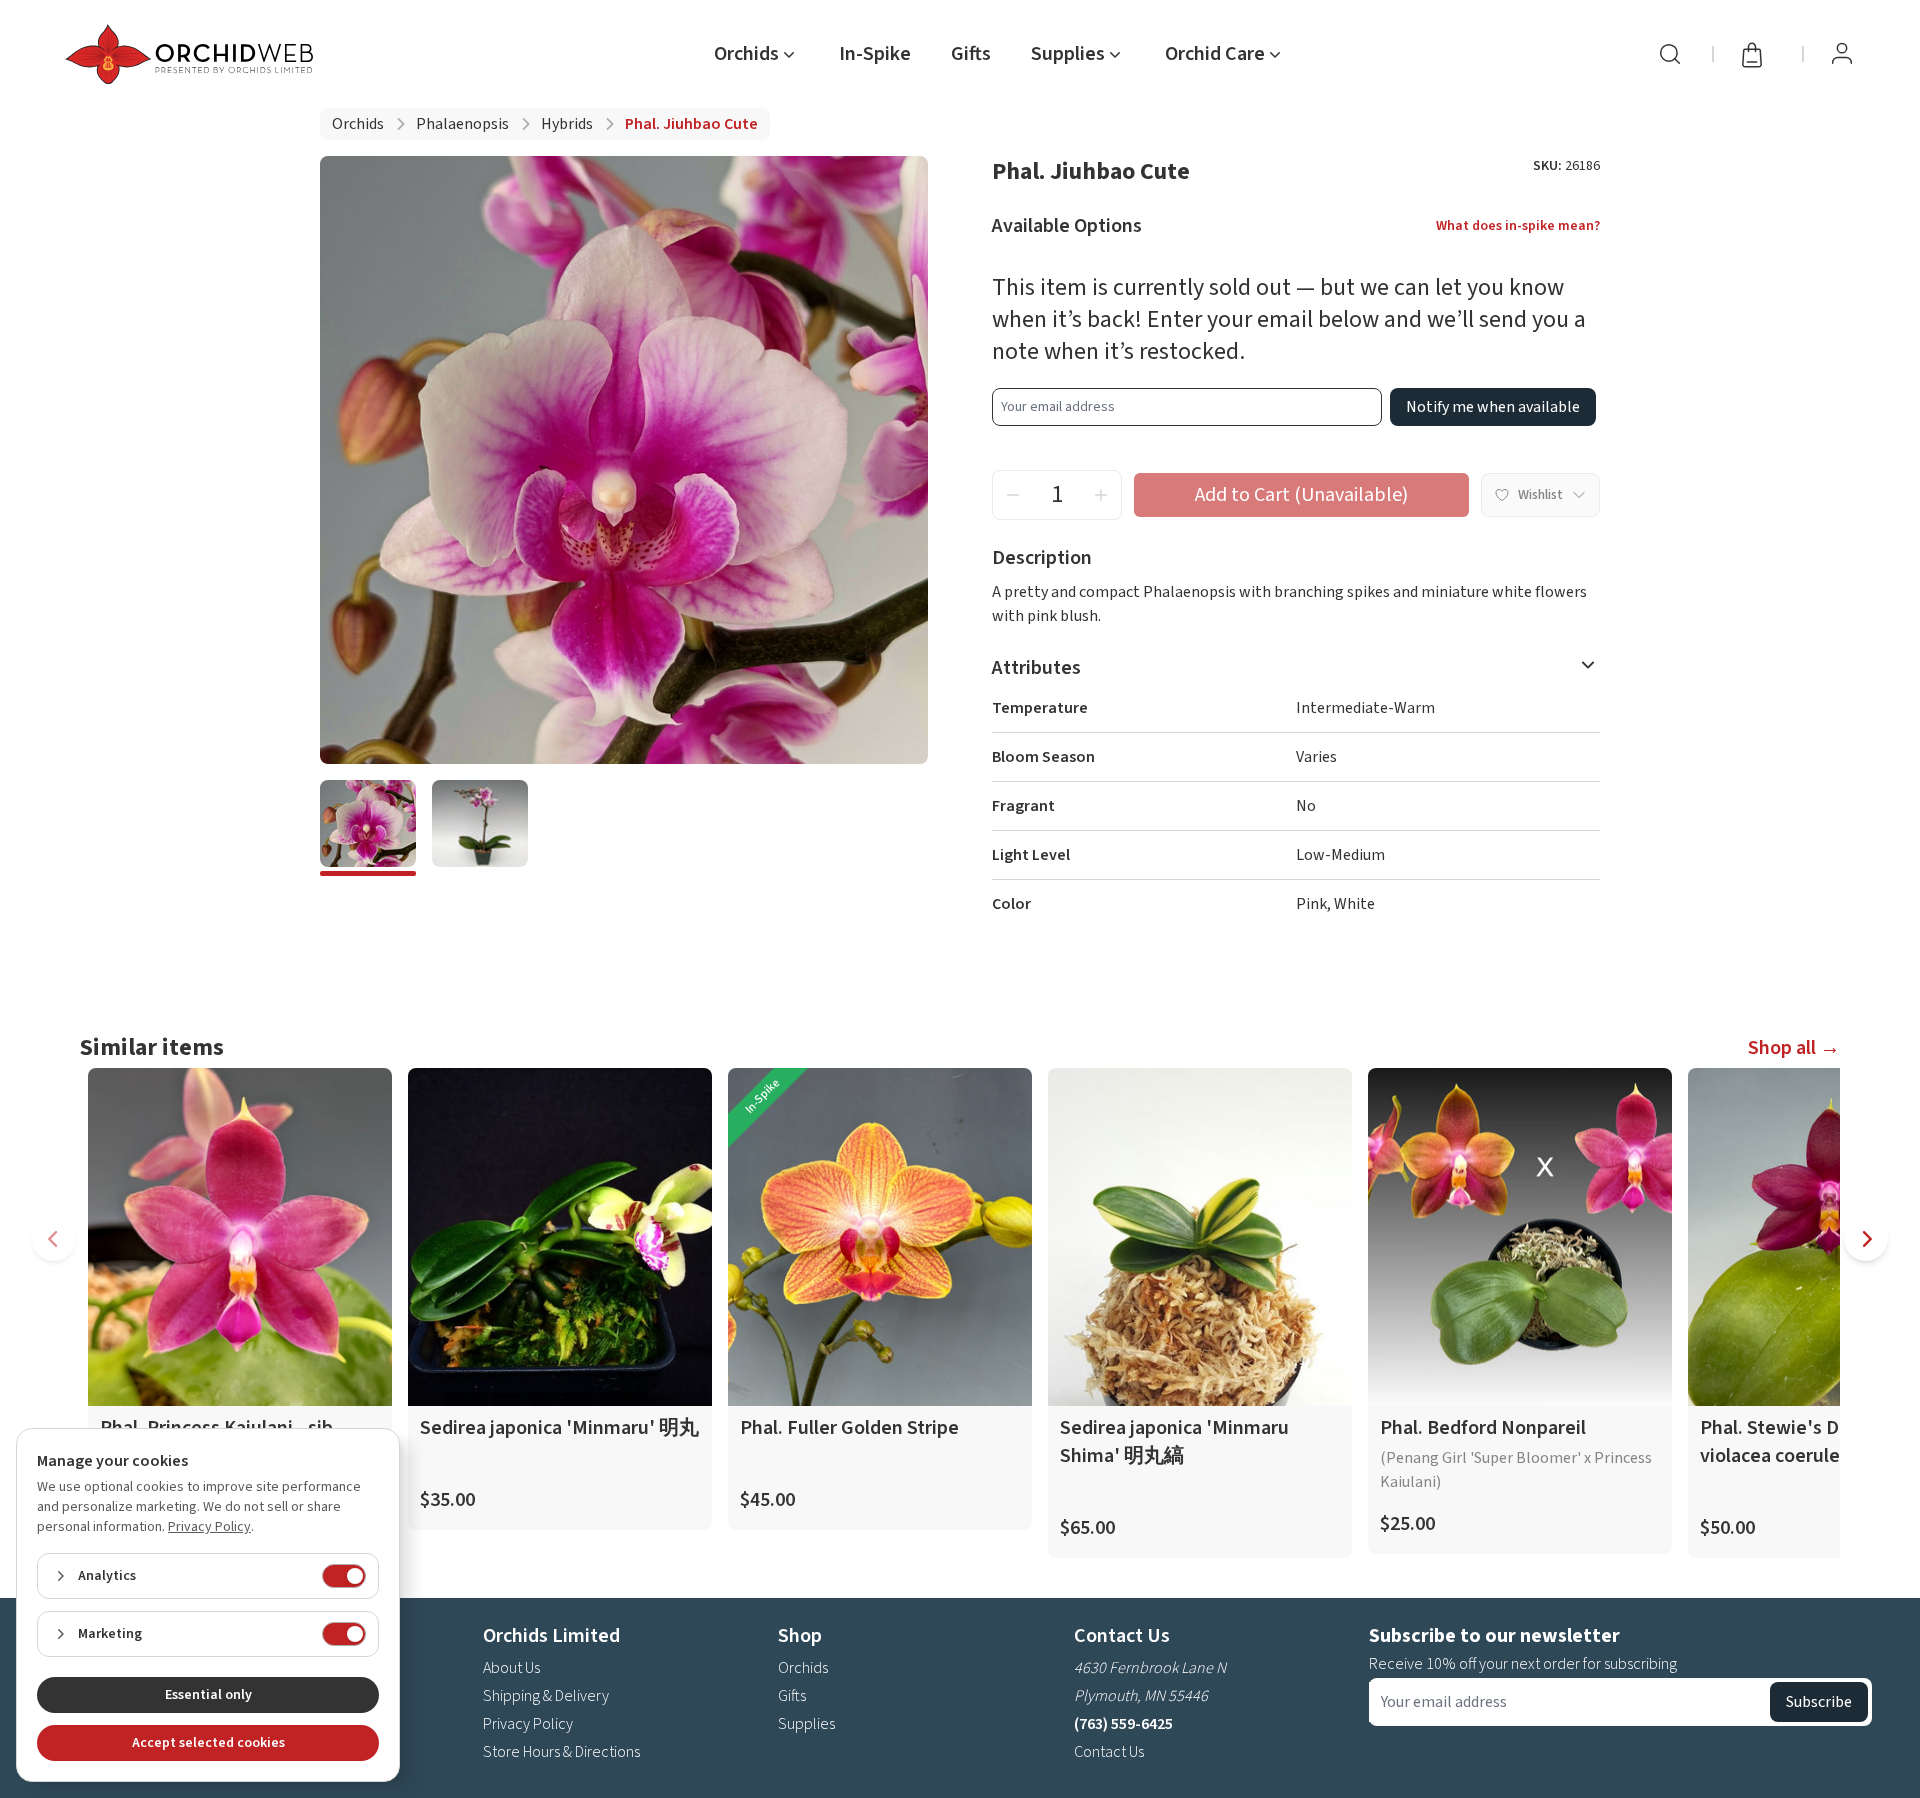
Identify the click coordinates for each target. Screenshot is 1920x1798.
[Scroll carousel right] (1866, 1239)
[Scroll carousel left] (54, 1239)
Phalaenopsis (462, 124)
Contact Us (1109, 1752)
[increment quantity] (1101, 495)
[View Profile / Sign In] (1842, 54)
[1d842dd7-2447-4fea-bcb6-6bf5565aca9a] (480, 828)
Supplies (806, 1724)
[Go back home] (193, 54)
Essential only (208, 1695)
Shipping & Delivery (546, 1696)
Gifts (971, 54)
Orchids (358, 124)
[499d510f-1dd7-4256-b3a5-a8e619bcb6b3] (368, 828)
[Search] (1670, 54)
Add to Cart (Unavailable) (1301, 495)
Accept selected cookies (208, 1743)
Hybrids (567, 124)
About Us (511, 1668)
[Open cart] (1758, 54)
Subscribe (1819, 1702)
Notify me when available (1493, 407)
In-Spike (875, 54)
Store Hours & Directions (561, 1752)
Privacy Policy (528, 1724)
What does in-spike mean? (1518, 226)
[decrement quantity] (1013, 495)
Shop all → (1794, 1048)
